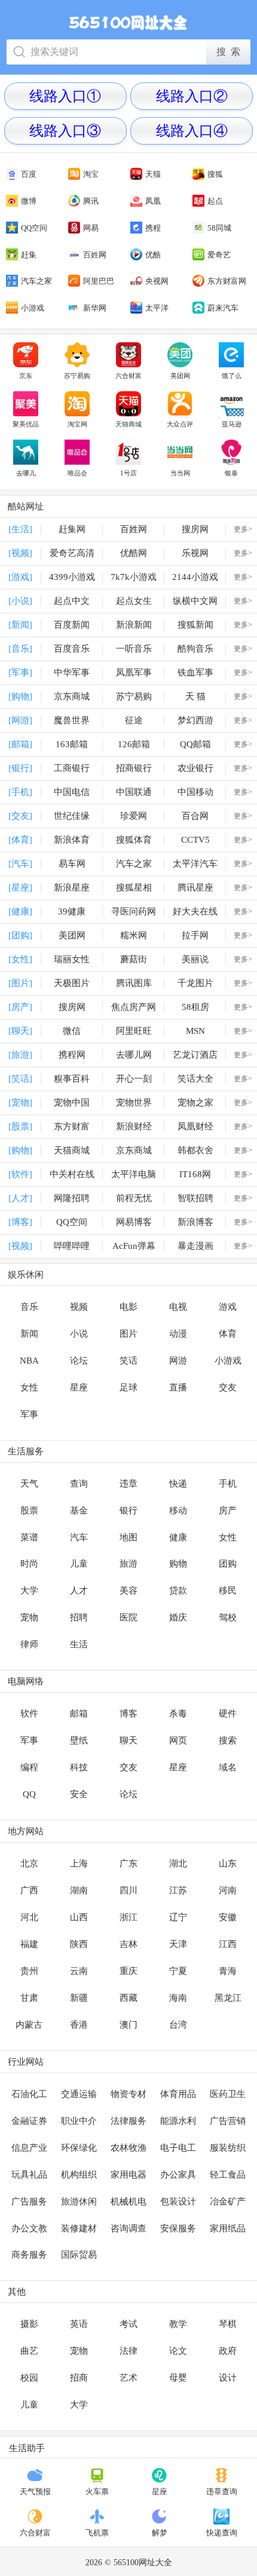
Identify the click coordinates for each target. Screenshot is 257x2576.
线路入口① (65, 96)
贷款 (178, 1591)
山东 (228, 1863)
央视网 (157, 281)
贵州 (29, 1971)
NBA (29, 1361)
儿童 (79, 1564)
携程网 (72, 1055)
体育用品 (178, 2094)
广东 (128, 1863)
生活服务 (26, 1451)
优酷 (153, 255)
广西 (29, 1890)
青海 (228, 1971)
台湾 (178, 2025)
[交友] (20, 816)
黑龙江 (228, 1998)
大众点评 (180, 424)
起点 (215, 201)
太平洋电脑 (134, 1174)
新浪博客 (195, 1222)
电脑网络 (26, 1681)
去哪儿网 (134, 1055)
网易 (91, 228)
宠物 (29, 1617)
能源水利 (178, 2121)
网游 (178, 1361)
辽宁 (178, 1917)
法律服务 (128, 2121)
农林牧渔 (128, 2148)
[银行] (20, 768)
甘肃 (29, 1998)
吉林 (128, 1944)
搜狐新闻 (195, 625)
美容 (128, 1591)
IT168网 (195, 1174)
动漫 (178, 1334)
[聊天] (20, 1031)
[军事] (20, 673)
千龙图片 (195, 983)
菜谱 (29, 1537)
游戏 (228, 1307)
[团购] (20, 935)
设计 (228, 2378)
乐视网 (195, 553)
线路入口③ (65, 131)
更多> (243, 529)
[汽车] (20, 864)
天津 (178, 1944)
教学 (178, 2324)
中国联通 (134, 792)
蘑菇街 (134, 959)
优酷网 (134, 553)
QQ (29, 1794)
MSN (195, 1031)
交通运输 (79, 2094)
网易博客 (134, 1222)
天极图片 (72, 983)
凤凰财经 (195, 1126)
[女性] (20, 959)
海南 (178, 1998)
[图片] (20, 983)
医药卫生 (228, 2094)
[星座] (20, 888)
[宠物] (20, 1103)
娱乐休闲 (26, 1275)
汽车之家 (36, 281)
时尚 (29, 1564)
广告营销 (228, 2121)
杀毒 (178, 1714)
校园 (29, 2378)
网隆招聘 (72, 1198)
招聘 (79, 1617)
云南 (79, 1971)
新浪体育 (72, 840)
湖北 (178, 1863)
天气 (29, 1484)
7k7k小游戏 (134, 577)
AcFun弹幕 (134, 1246)
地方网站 (26, 1831)
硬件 (228, 1714)
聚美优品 (26, 424)
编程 (29, 1767)
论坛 (79, 1361)
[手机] (20, 792)
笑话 (128, 1361)
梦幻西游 (195, 720)
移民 (228, 1591)
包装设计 (178, 2202)
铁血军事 (195, 673)
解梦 (160, 2533)
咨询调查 (128, 2228)
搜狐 (215, 174)
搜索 (228, 1740)
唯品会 (77, 473)
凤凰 (153, 201)
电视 (178, 1307)
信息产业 (29, 2148)
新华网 (95, 308)
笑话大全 (195, 1079)
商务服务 (29, 2255)
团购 (228, 1564)
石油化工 (29, 2094)
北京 (29, 1863)
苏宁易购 (77, 376)
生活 (79, 1644)
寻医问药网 (134, 911)
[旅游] (20, 1055)
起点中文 (72, 601)
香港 (79, 2025)
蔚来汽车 (223, 308)
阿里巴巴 (99, 281)
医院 (128, 1617)
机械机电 (128, 2202)
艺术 (128, 2378)
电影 (128, 1307)
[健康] (20, 911)
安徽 (228, 1917)
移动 (178, 1510)
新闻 (29, 1334)
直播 (178, 1387)
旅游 (128, 1564)
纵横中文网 (195, 601)
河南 (228, 1890)
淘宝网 (77, 424)
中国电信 (72, 792)
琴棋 (228, 2324)
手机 (228, 1484)
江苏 (178, 1890)
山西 (79, 1917)
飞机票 (97, 2533)
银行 (128, 1510)
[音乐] (20, 649)
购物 (178, 1564)
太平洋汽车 (195, 864)
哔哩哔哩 (72, 1246)
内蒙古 (29, 2025)
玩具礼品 (29, 2175)
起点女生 (134, 601)
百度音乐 (72, 649)
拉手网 (195, 935)
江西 (228, 1944)
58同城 (219, 228)
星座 (79, 1387)
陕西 (79, 1944)
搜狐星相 (134, 888)
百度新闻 (72, 625)
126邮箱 (134, 744)
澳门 (128, 2025)
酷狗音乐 (195, 649)
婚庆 (178, 1617)
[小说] (20, 601)
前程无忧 (134, 1198)
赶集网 (72, 529)
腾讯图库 (134, 983)
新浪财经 (134, 1126)
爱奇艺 (219, 255)
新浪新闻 (134, 625)
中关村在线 (72, 1174)
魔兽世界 (72, 720)
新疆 (79, 1998)
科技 (79, 1767)
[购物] (20, 696)
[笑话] (20, 1079)
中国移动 (195, 792)
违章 (128, 1484)
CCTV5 (195, 840)
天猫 (153, 174)
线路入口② (192, 96)
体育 (228, 1334)
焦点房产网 (134, 1007)
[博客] (20, 1222)
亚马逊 (232, 424)
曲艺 (29, 2351)
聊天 (128, 1740)
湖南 (79, 1890)
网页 (178, 1740)
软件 (29, 1714)
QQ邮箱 (195, 744)
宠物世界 (134, 1103)
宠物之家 (195, 1103)
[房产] (20, 1007)
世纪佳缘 (72, 816)
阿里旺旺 (134, 1031)
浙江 (128, 1917)
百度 (29, 174)
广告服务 (29, 2202)
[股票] (20, 1126)
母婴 (178, 2378)
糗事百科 (72, 1079)
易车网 (72, 864)
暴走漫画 (195, 1246)
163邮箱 (72, 744)
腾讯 (91, 201)
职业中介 (79, 2121)
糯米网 (134, 935)
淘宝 (91, 174)
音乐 (29, 1307)
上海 (79, 1863)
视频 (79, 1307)
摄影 (29, 2324)
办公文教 (29, 2228)
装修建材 (79, 2228)
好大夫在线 (195, 911)
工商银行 (72, 768)
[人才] (20, 1198)
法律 (128, 2351)
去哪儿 (26, 473)
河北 (29, 1917)
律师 (29, 1644)
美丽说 (195, 959)
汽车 (79, 1537)
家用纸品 (228, 2228)
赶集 (29, 255)
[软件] (20, 1174)
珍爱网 (134, 816)
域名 (228, 1767)
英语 (79, 2324)
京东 (26, 376)
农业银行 (195, 768)
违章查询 (222, 2491)
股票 (29, 1510)
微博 (29, 201)
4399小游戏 (72, 577)
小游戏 (33, 308)
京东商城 (72, 696)
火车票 (97, 2491)
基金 (79, 1510)
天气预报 (35, 2491)
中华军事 (72, 673)
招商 (79, 2378)
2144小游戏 (195, 577)
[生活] (20, 529)
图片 (128, 1334)
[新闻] (20, 625)
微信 (72, 1031)
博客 (128, 1714)
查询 (79, 1484)
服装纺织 (228, 2148)
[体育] (20, 840)
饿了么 (232, 376)
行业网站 (26, 2062)
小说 (79, 1334)
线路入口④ (192, 131)
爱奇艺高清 (72, 553)
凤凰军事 (134, 673)
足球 (128, 1387)
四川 (128, 1890)
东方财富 (72, 1126)
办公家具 (178, 2175)
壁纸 (79, 1740)
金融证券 (29, 2121)
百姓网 (95, 255)
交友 (228, 1387)
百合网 (195, 816)
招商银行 (134, 768)
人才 (79, 1591)
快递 (178, 1484)
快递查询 (222, 2533)
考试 (128, 2324)
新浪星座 (72, 888)
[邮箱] (20, 744)
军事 (29, 1414)
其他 (17, 2292)
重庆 (128, 1971)
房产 (228, 1510)
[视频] (20, 553)
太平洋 (157, 308)
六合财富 (128, 376)
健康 (178, 1537)
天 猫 (195, 696)
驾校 (228, 1617)
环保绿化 (79, 2148)
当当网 (180, 473)
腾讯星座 (195, 888)
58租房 (195, 1007)
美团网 (180, 376)
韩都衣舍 (195, 1150)
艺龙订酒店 (195, 1055)
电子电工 (178, 2148)
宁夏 (178, 1971)
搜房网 (195, 529)
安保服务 (178, 2228)
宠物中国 (72, 1103)
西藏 (128, 1998)
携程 (153, 228)
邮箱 (79, 1714)
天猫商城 (128, 424)
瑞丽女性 (72, 959)
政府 (228, 2351)
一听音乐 (134, 649)
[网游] (20, 720)
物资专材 (128, 2094)
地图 (128, 1537)
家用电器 (128, 2175)
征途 (134, 720)
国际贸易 (79, 2255)
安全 (79, 1794)
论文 (178, 2351)
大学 (29, 1591)
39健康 (72, 911)
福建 (29, 1944)
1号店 (128, 473)
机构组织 (79, 2175)
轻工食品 (228, 2175)
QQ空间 (34, 228)
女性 (29, 1387)
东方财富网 (227, 281)
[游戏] (20, 577)
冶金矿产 (228, 2202)
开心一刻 (134, 1079)
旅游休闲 (79, 2202)
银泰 (231, 473)
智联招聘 (195, 1198)
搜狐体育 (134, 840)
